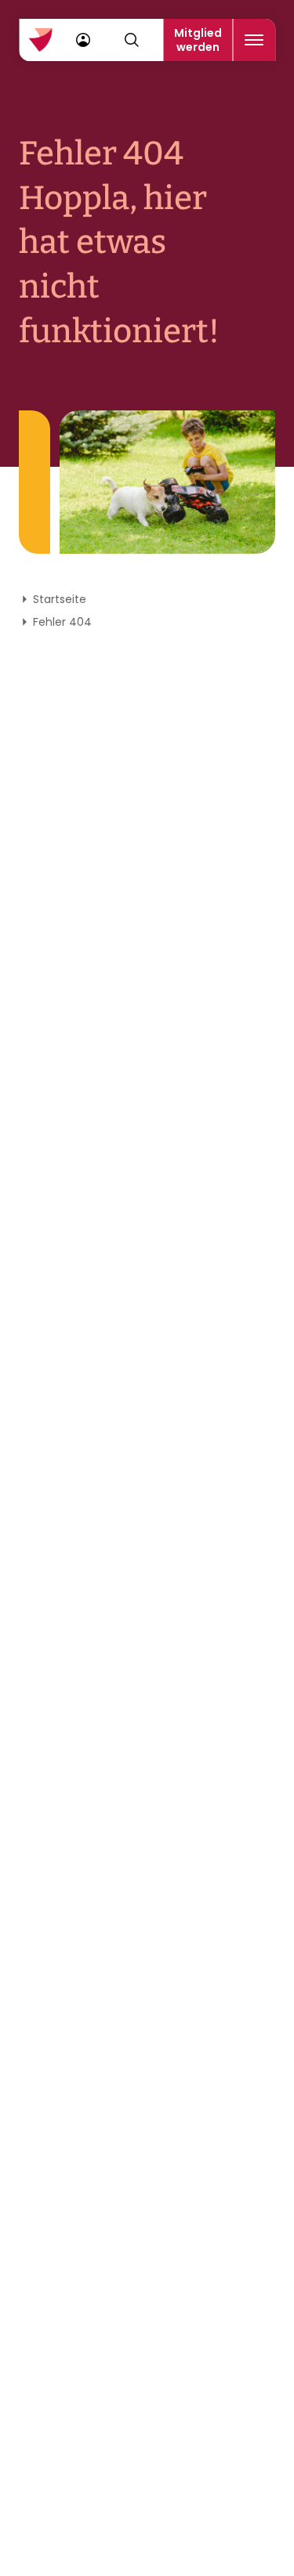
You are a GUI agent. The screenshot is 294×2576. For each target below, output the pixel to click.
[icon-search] (132, 40)
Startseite (60, 599)
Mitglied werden (198, 40)
